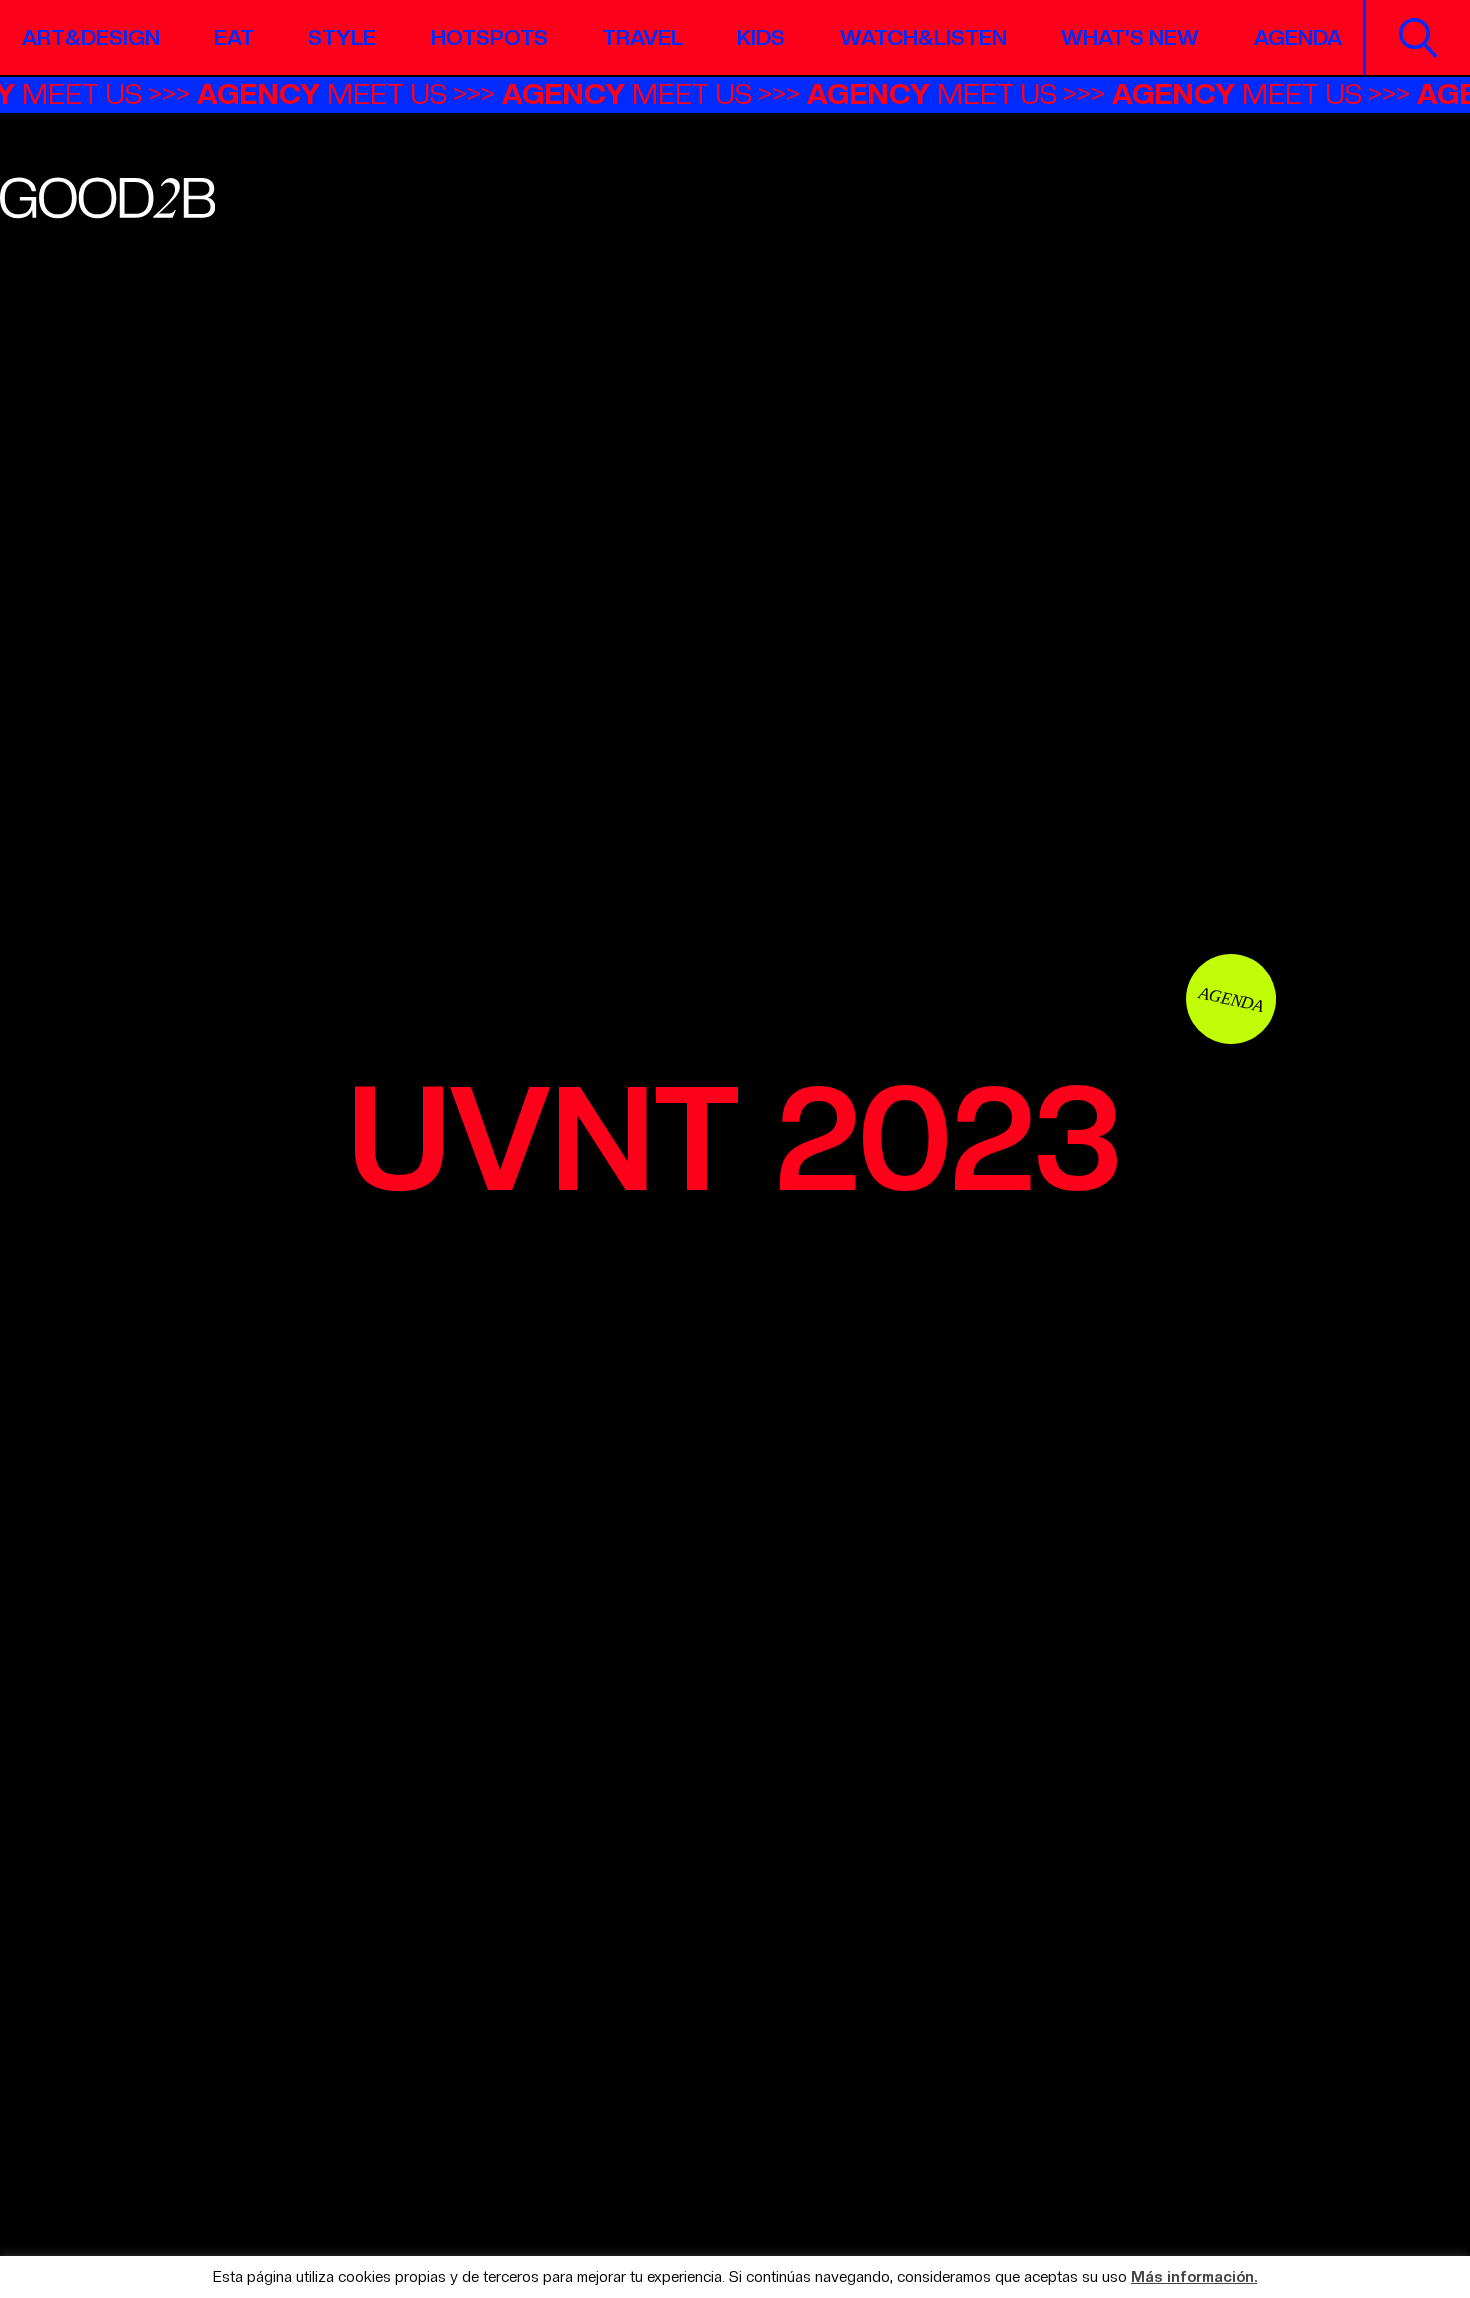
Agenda (1298, 37)
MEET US (343, 94)
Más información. (1194, 2277)
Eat (234, 37)
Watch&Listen (923, 37)
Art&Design (91, 37)
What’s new (1130, 37)
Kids (761, 37)
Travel (642, 37)
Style (342, 37)
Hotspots (489, 37)
